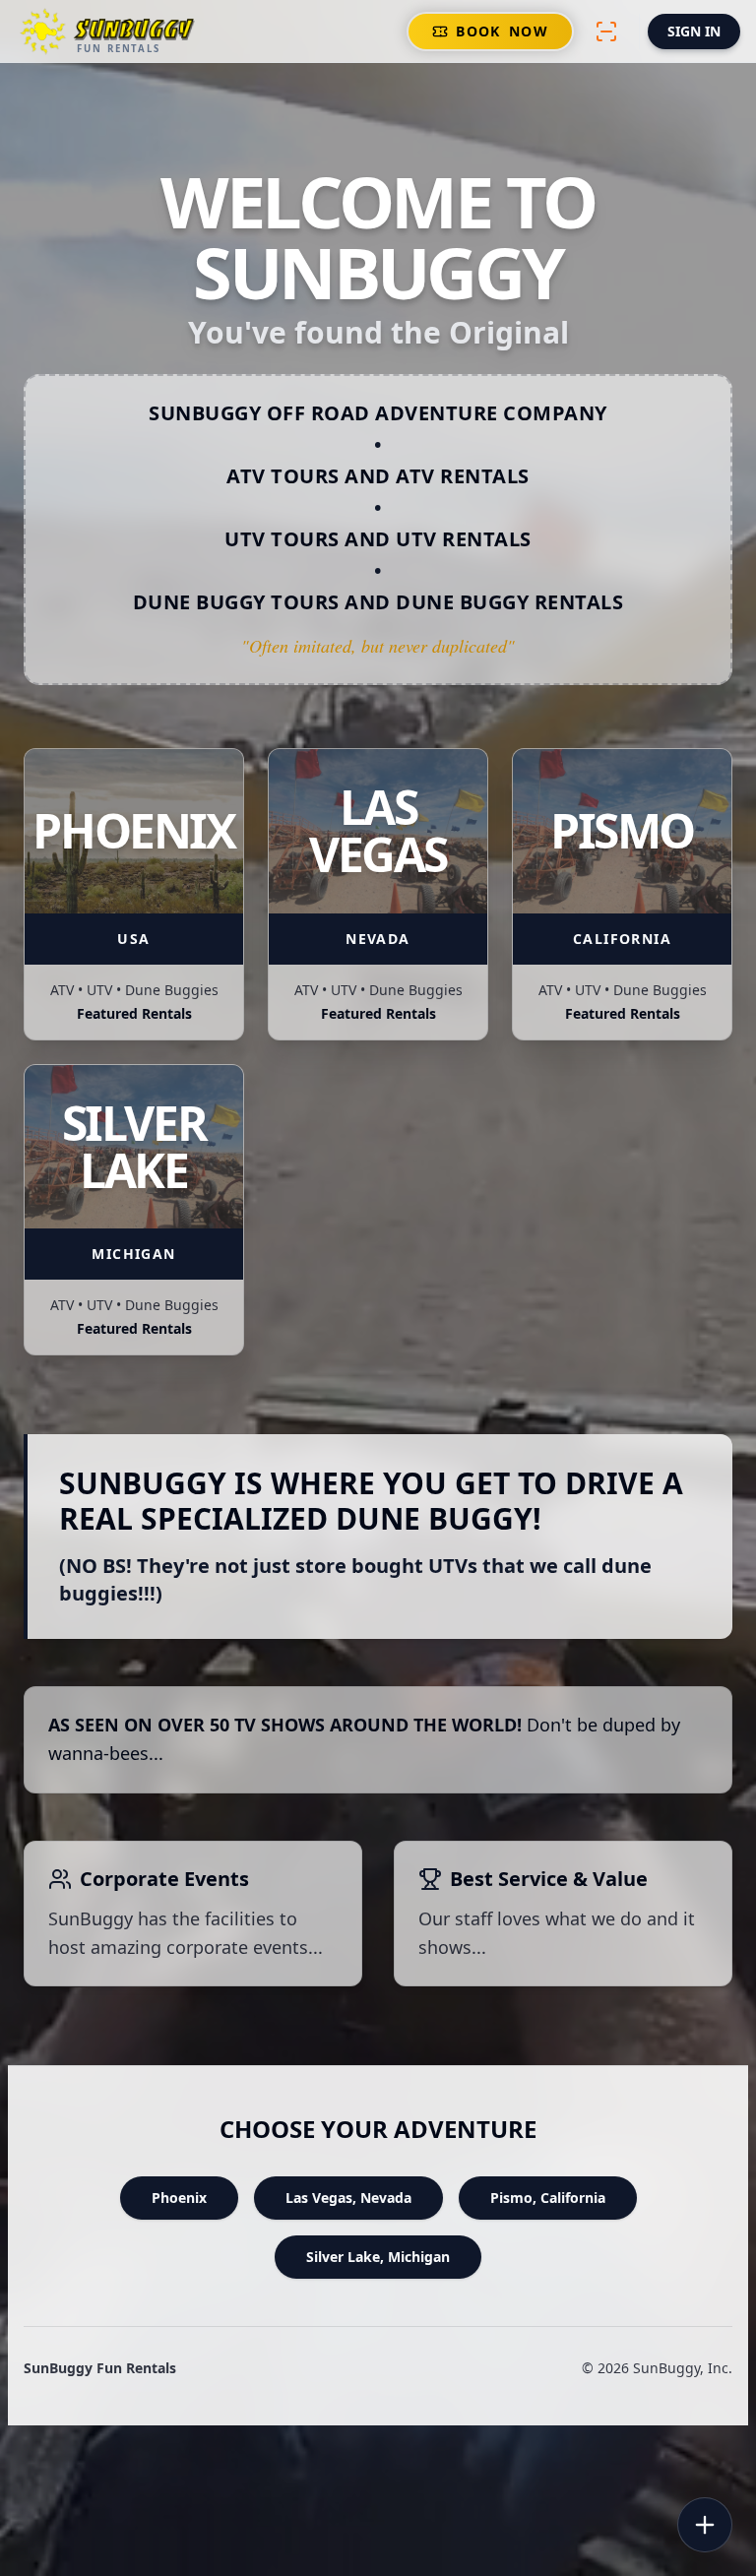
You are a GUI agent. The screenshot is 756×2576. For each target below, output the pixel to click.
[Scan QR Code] (606, 31)
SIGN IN (694, 31)
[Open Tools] (705, 2525)
